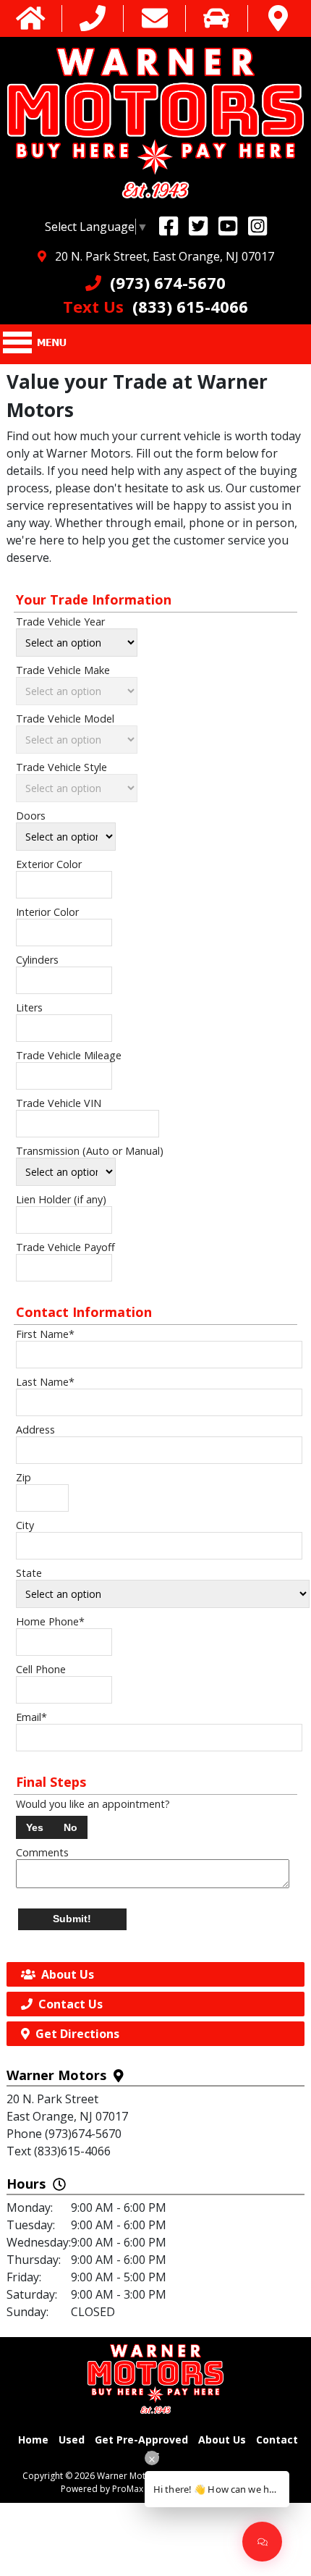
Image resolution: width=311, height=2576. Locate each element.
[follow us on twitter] (198, 226)
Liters (29, 1007)
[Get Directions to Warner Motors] (278, 18)
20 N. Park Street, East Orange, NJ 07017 (160, 256)
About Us (222, 2440)
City (25, 1525)
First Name (45, 1334)
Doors (31, 816)
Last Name (45, 1382)
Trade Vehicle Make (63, 670)
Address (35, 1430)
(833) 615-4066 (155, 306)
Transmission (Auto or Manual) (90, 1151)
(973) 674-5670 (163, 282)
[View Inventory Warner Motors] (216, 18)
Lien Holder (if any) (61, 1199)
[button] (35, 1827)
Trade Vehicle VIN (59, 1103)
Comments (42, 1852)
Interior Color (47, 912)
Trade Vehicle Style (61, 767)
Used (72, 2440)
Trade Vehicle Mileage (69, 1055)
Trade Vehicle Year (60, 622)
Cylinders (37, 960)
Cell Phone (41, 1669)
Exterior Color (49, 864)
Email (31, 1717)
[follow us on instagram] (257, 226)
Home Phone (50, 1621)
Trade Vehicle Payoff (65, 1247)
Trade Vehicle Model (65, 719)
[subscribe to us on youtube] (228, 226)
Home (33, 2440)
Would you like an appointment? (93, 1804)
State (29, 1573)
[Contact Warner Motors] (155, 18)
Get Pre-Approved (141, 2440)
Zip (24, 1477)
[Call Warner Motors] (93, 18)
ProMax (128, 2489)
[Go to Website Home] (31, 18)
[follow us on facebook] (169, 226)
